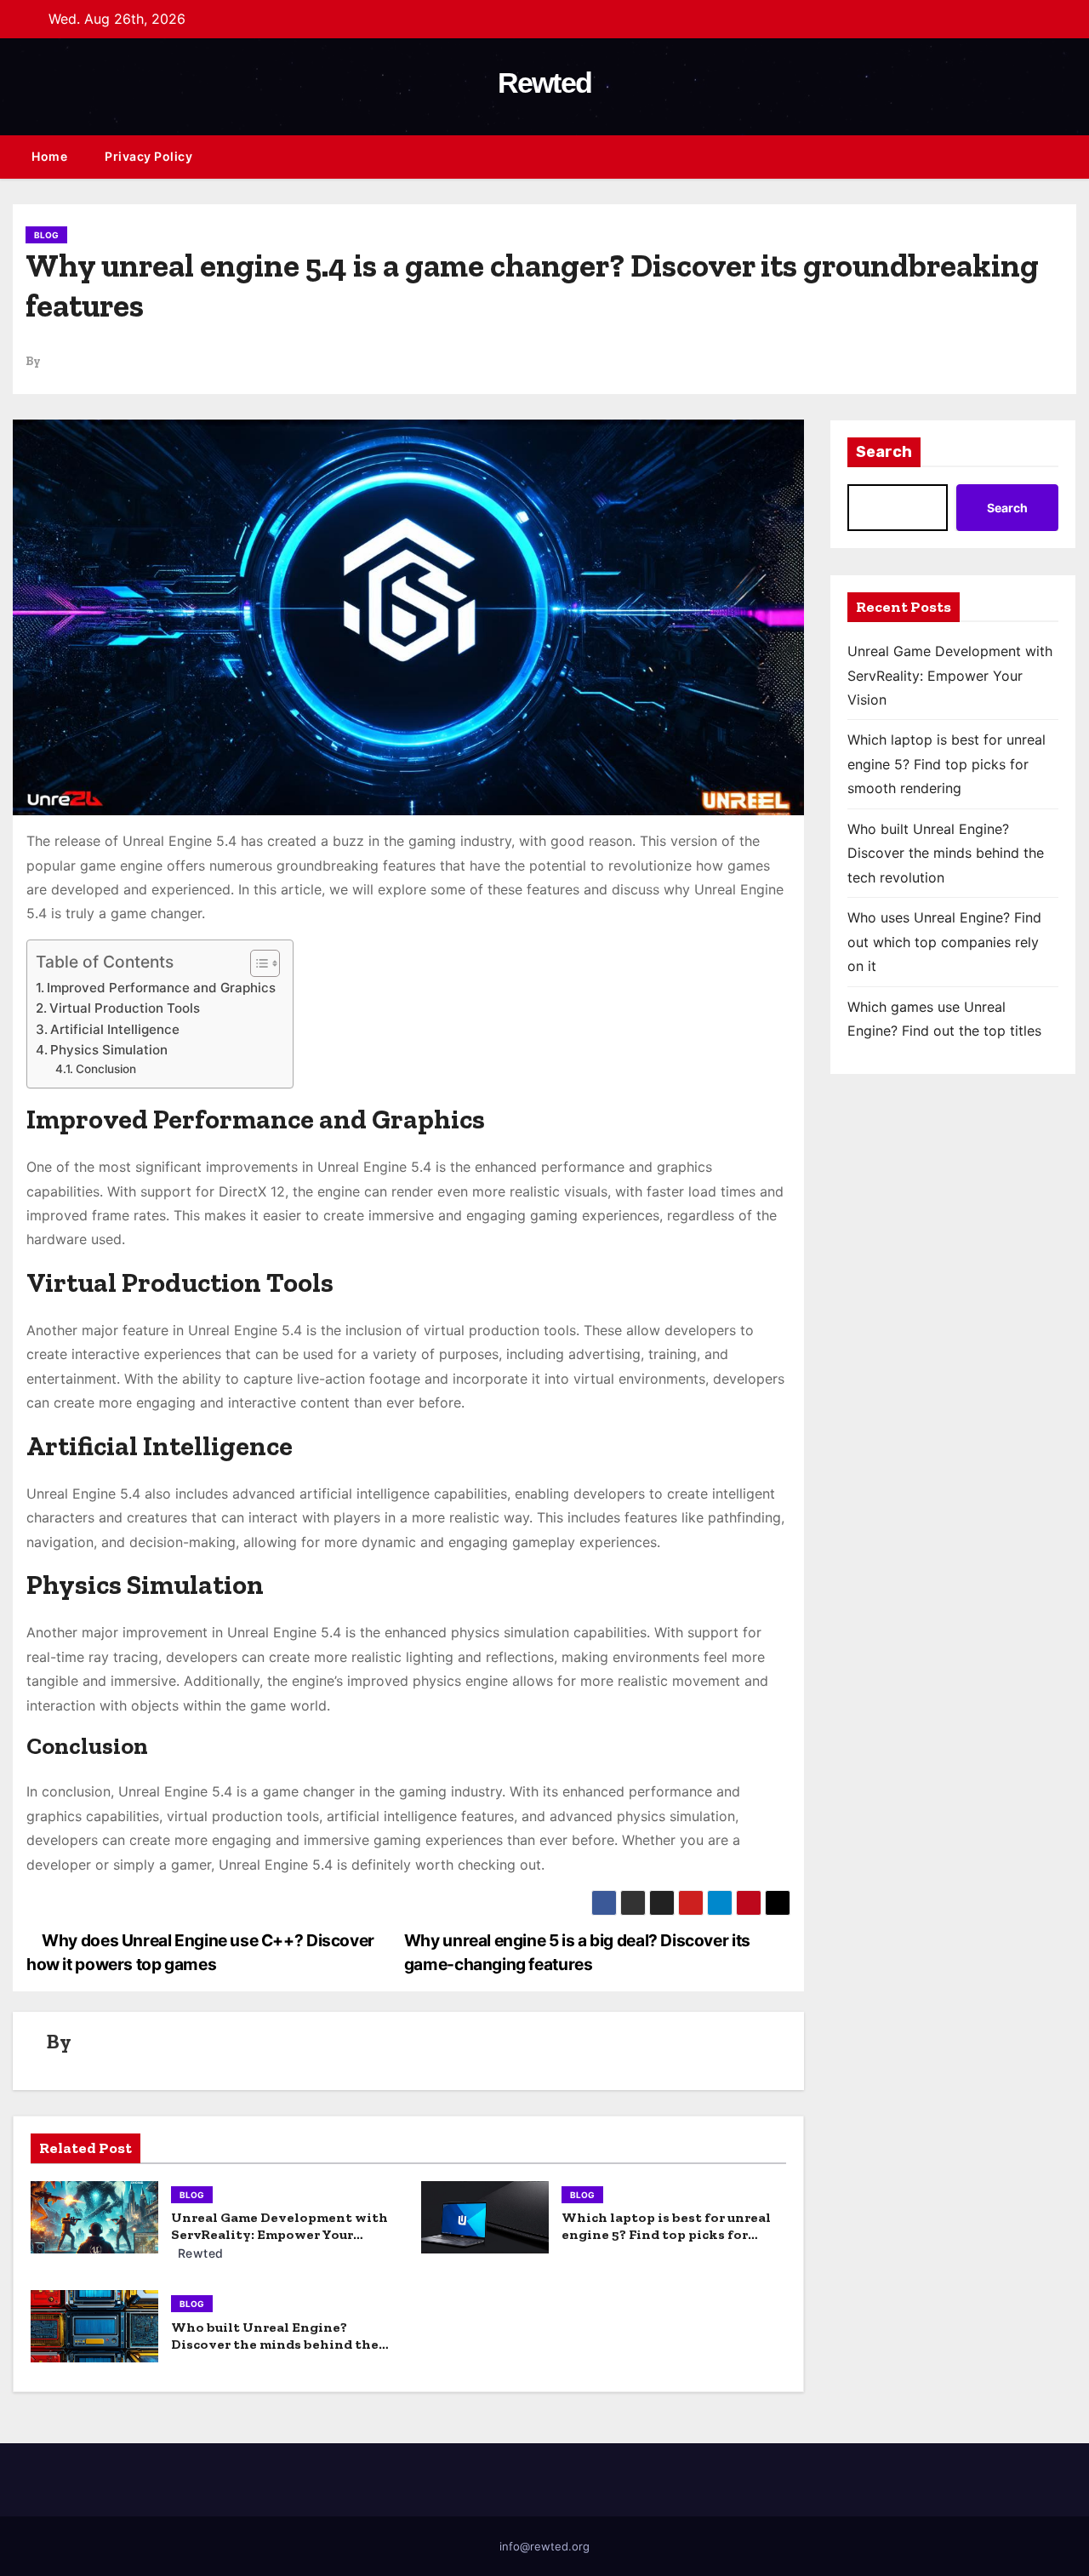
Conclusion (106, 1069)
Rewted (545, 83)
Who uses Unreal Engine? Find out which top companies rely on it (944, 942)
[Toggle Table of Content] (257, 963)
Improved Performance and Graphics (161, 988)
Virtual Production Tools (125, 1008)
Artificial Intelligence (115, 1029)
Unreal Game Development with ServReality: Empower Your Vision (279, 2234)
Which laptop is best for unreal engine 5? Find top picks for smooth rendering (666, 2234)
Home (49, 156)
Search (884, 452)
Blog (46, 235)
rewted (199, 2253)
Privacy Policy (148, 156)
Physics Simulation (109, 1050)
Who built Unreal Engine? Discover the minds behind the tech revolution (275, 2344)
